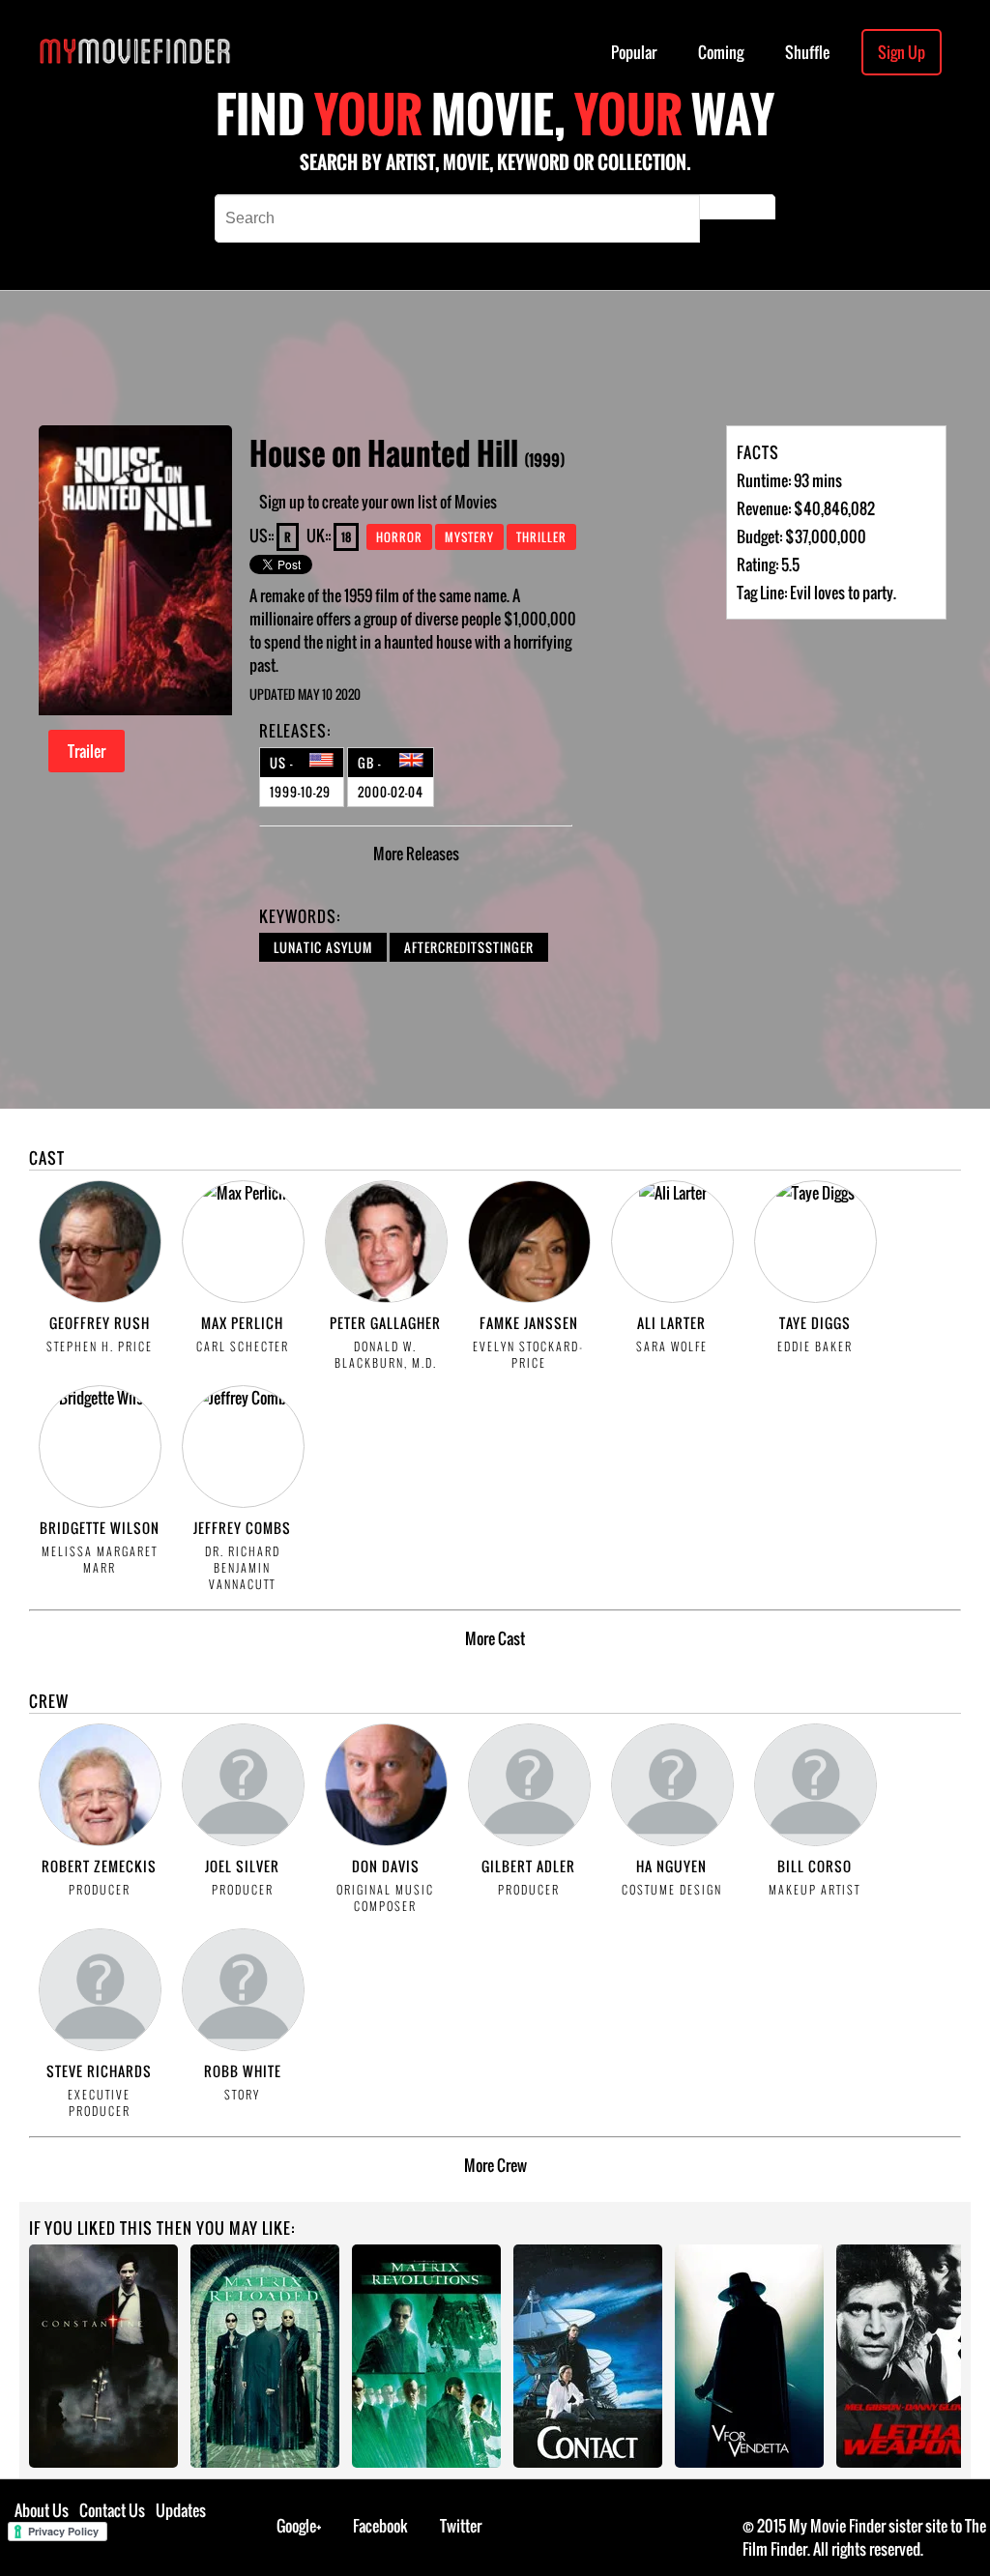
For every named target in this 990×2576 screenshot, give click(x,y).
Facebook (380, 2526)
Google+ (299, 2526)
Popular (634, 52)
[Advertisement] (562, 358)
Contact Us (112, 2510)
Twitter (461, 2526)
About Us (42, 2510)
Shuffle (807, 52)
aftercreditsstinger (469, 947)
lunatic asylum (323, 947)
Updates (181, 2510)
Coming (721, 52)
